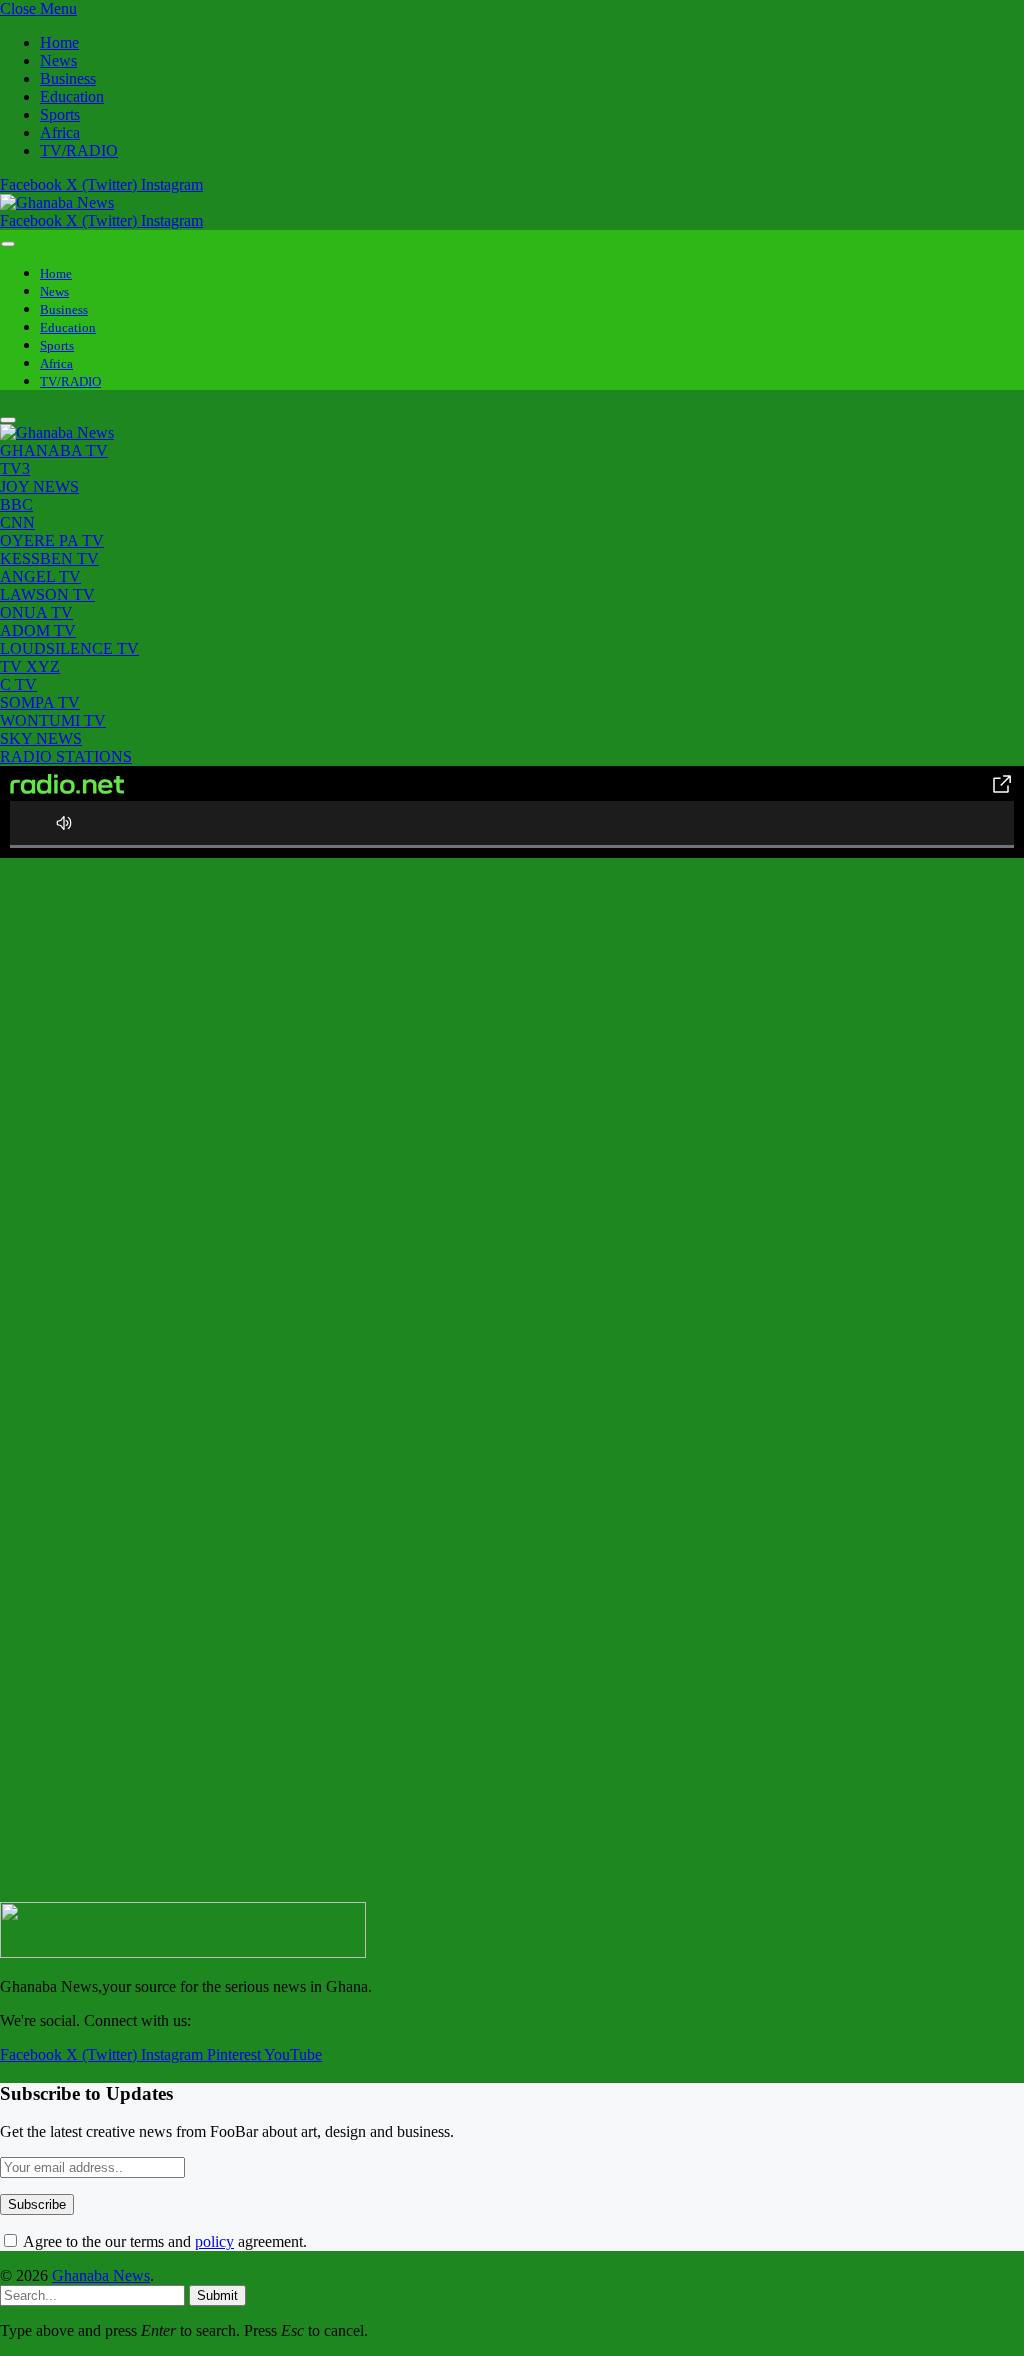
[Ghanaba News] (57, 202)
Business (68, 78)
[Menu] (8, 243)
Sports (60, 114)
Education (72, 96)
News (58, 60)
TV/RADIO (79, 150)
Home (59, 42)
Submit (217, 2295)
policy (214, 2241)
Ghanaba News (101, 2275)
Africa (60, 132)
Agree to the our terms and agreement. (163, 2241)
